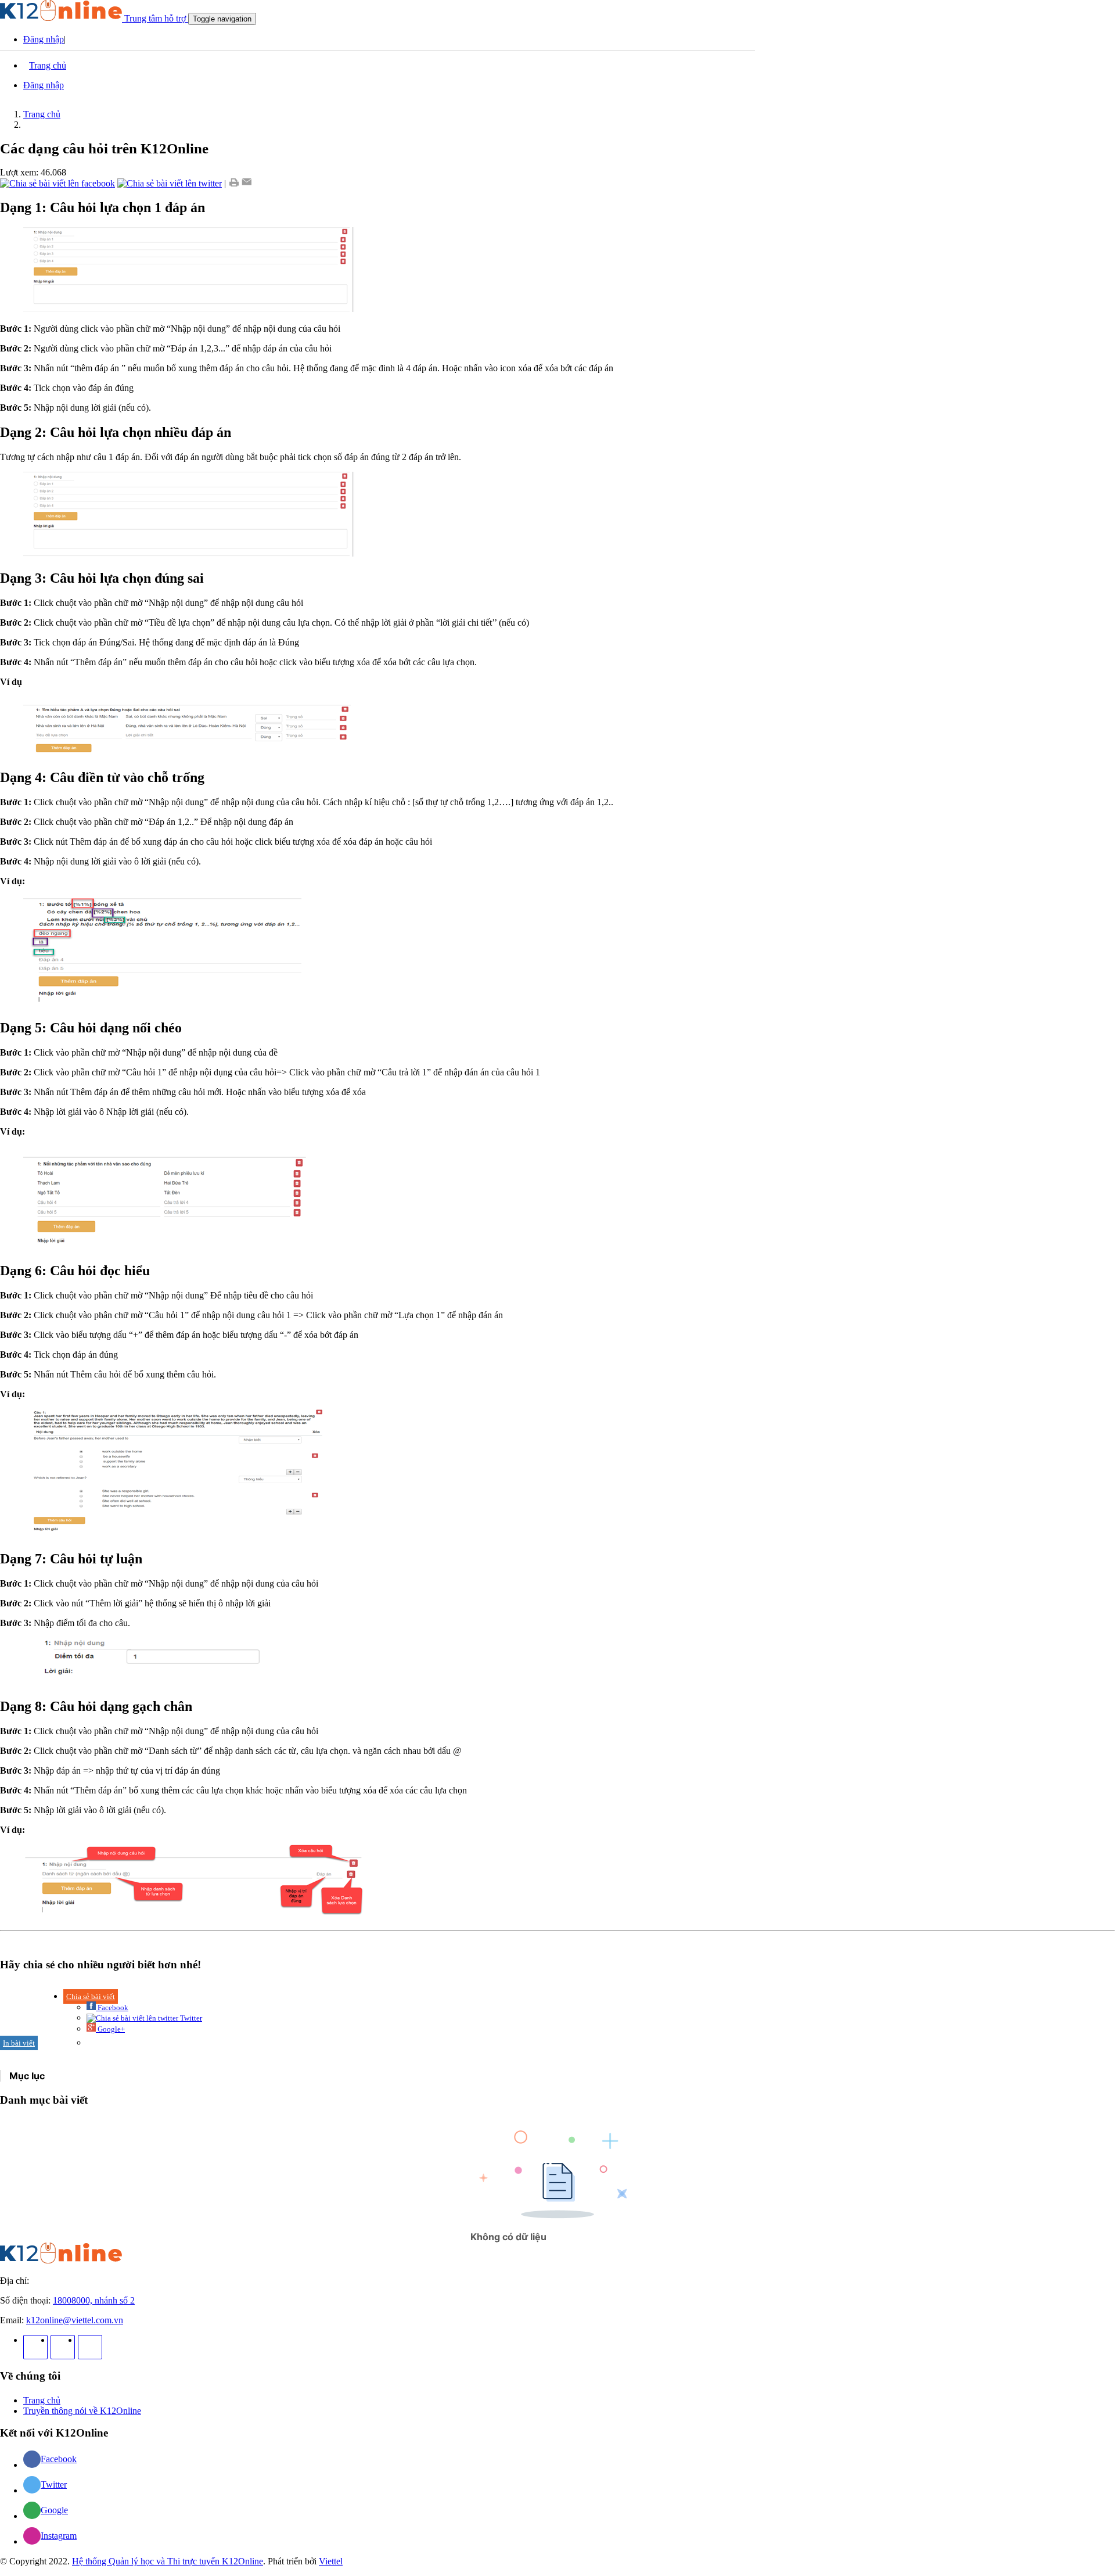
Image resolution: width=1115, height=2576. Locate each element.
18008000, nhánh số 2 (94, 2300)
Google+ (110, 2029)
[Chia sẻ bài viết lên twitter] (170, 183)
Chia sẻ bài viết (91, 1996)
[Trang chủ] (61, 2261)
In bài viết (19, 2043)
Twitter (190, 2018)
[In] (234, 183)
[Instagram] (63, 2347)
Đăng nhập (44, 39)
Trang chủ (42, 114)
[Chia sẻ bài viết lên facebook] (57, 183)
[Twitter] (90, 2347)
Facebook (112, 2008)
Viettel (331, 2561)
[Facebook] (35, 2347)
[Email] (247, 183)
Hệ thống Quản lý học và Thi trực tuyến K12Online (168, 2561)
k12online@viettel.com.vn (75, 2320)
